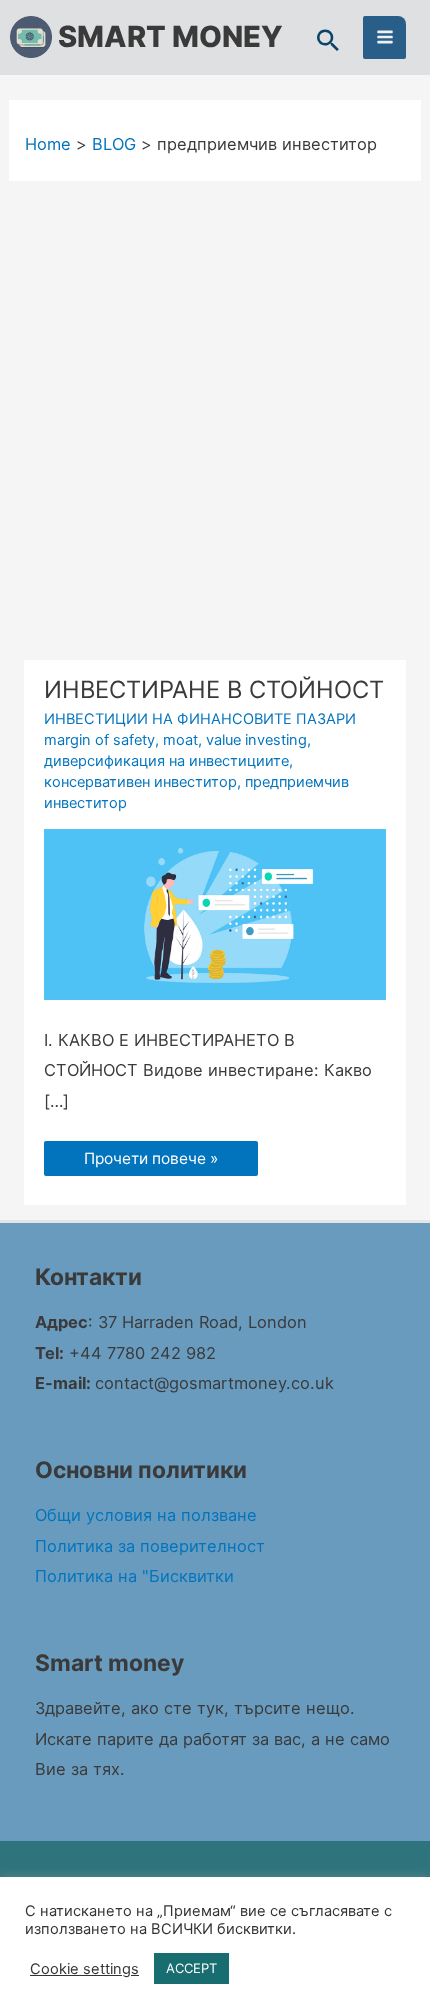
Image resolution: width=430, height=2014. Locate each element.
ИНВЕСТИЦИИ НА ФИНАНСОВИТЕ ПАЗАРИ (200, 719)
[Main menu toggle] (384, 37)
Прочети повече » (150, 1154)
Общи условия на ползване (146, 1515)
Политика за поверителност (150, 1546)
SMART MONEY (170, 36)
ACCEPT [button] (191, 1968)
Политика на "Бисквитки (134, 1576)
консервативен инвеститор (140, 782)
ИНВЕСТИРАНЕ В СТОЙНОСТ (214, 689)
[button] (328, 42)
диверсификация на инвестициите (166, 761)
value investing (256, 740)
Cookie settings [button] (84, 1969)
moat (180, 740)
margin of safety (99, 740)
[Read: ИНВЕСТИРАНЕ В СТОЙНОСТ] (215, 913)
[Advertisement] (215, 406)
